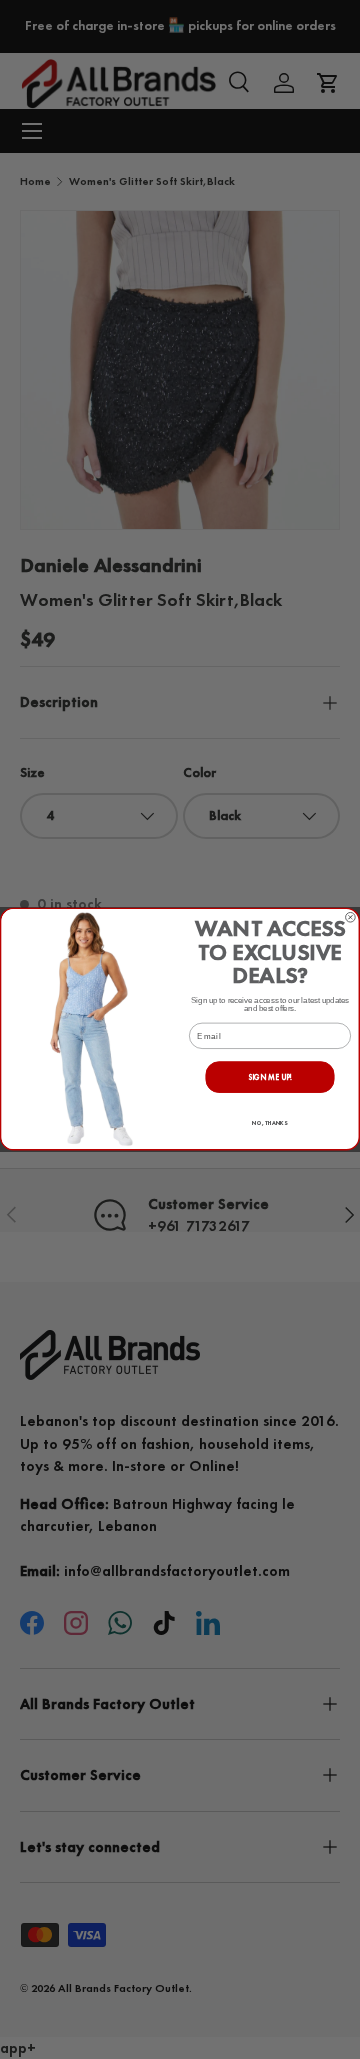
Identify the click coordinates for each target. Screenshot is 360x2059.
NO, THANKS (269, 1124)
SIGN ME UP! (270, 1077)
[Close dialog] (351, 918)
